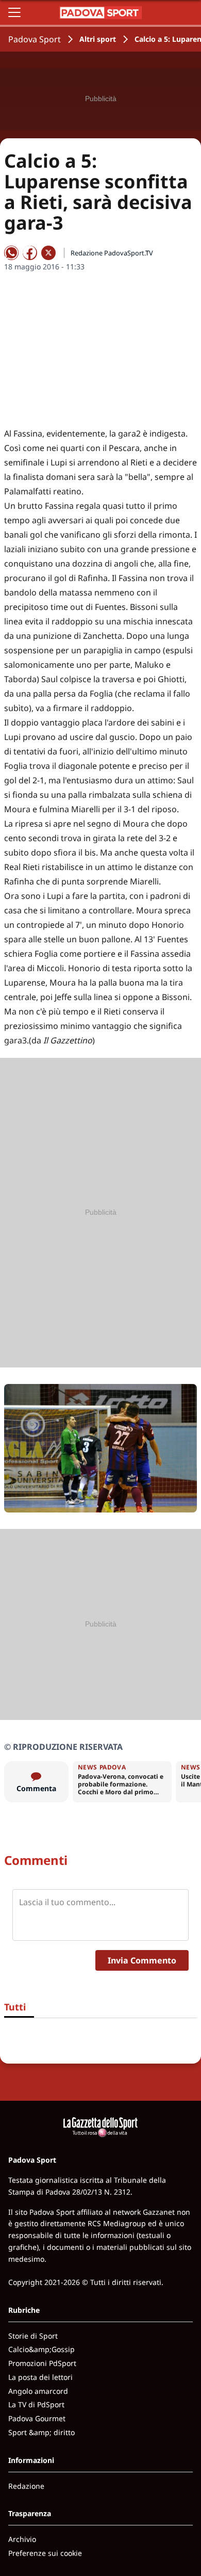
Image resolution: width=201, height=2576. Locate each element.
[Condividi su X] (48, 253)
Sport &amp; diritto (41, 2432)
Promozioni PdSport (42, 2363)
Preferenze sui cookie (45, 2553)
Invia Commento (142, 1960)
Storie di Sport (33, 2336)
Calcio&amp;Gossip (41, 2349)
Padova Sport (35, 39)
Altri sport (98, 39)
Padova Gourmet (37, 2418)
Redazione (26, 2486)
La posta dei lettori (40, 2377)
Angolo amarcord (38, 2391)
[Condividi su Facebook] (30, 253)
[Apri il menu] (14, 12)
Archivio (22, 2539)
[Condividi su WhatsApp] (11, 253)
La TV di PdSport (36, 2404)
